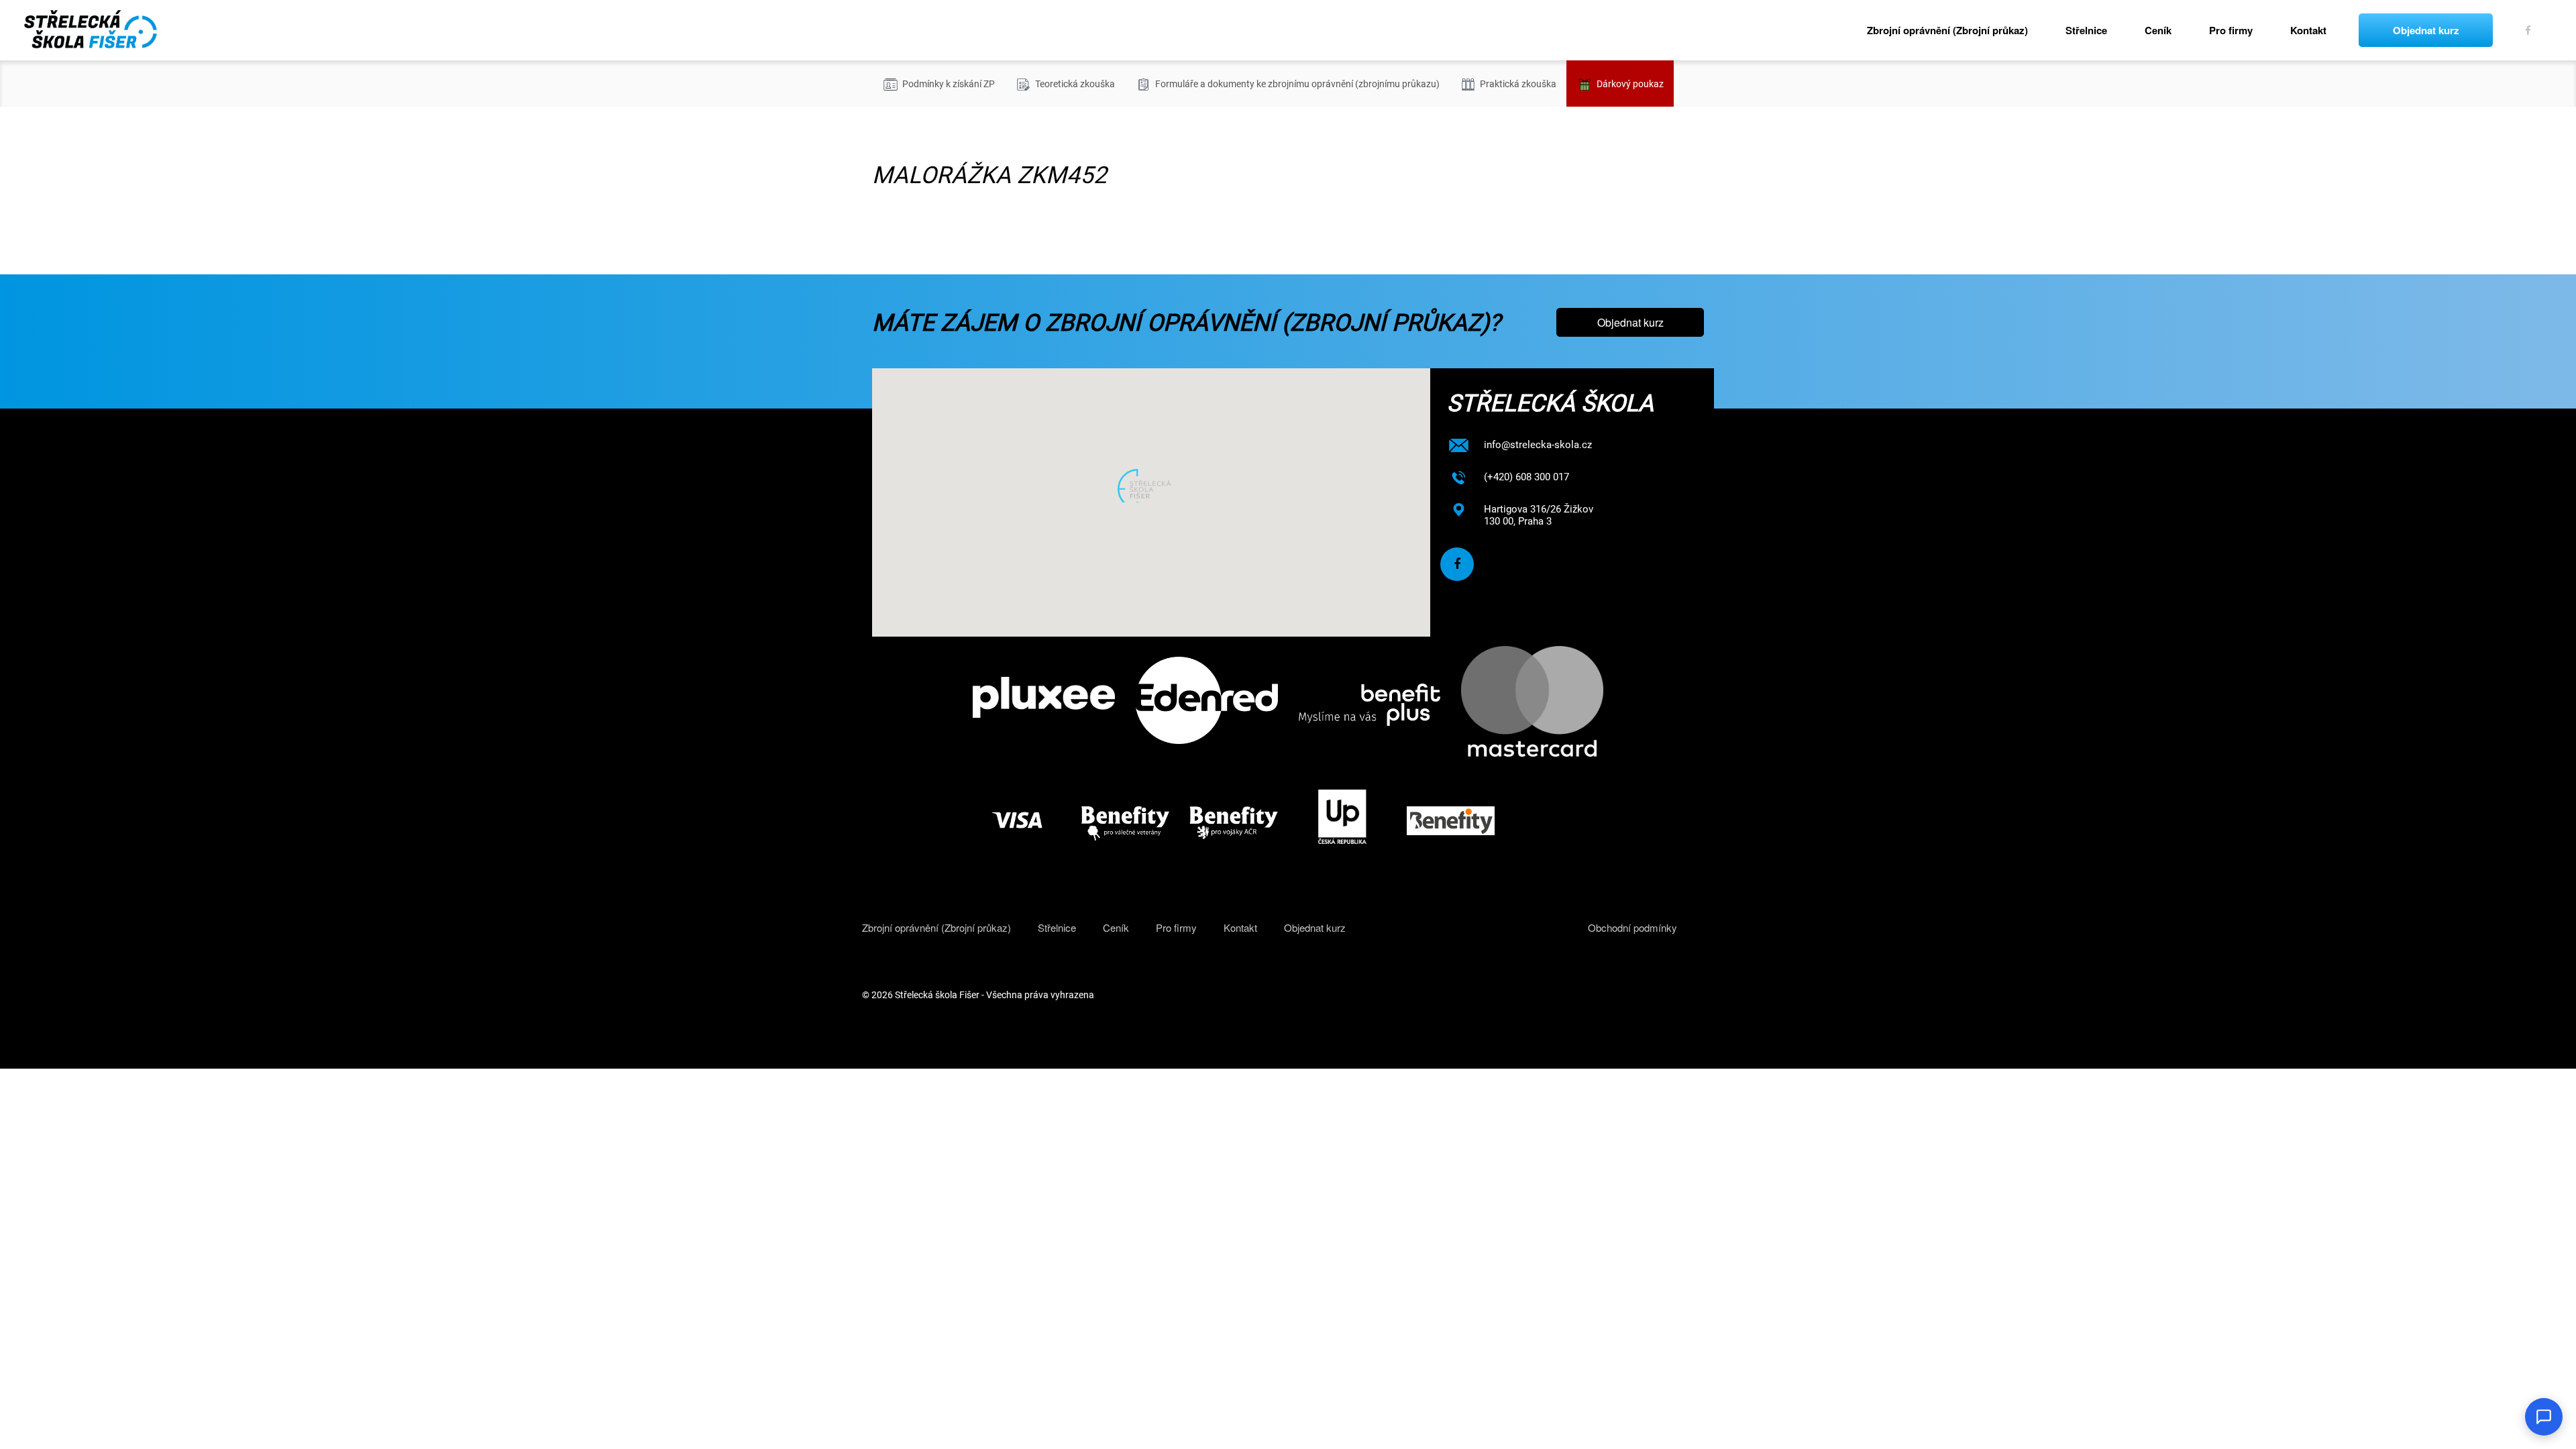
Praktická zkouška (1518, 84)
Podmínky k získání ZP (949, 84)
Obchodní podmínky (1632, 927)
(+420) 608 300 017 (1526, 477)
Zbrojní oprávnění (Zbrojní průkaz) (1947, 30)
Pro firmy (2231, 30)
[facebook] (2529, 30)
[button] (1151, 486)
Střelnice (2086, 30)
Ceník (2158, 30)
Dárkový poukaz (1630, 84)
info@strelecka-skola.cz (1538, 445)
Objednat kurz (2426, 30)
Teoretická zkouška (1075, 84)
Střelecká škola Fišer (937, 995)
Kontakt (2308, 30)
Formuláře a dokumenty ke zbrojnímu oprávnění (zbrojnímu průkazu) (1297, 84)
